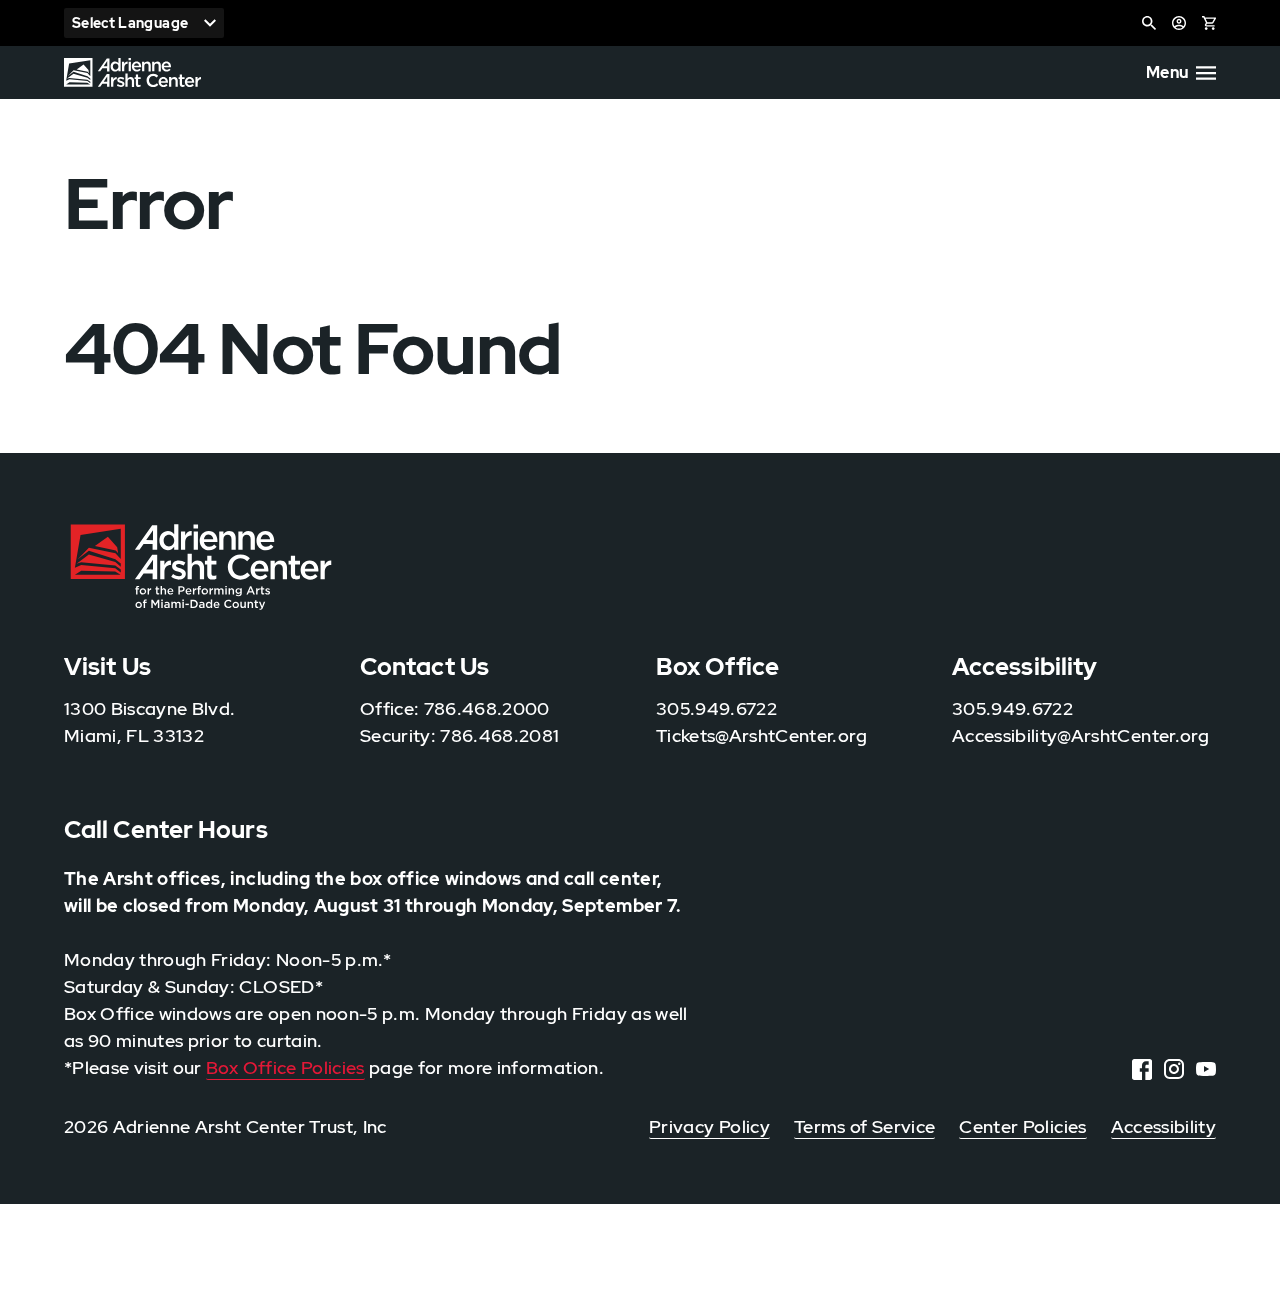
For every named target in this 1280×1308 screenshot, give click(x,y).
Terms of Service (864, 1126)
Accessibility (1163, 1126)
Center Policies (1022, 1126)
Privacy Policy (709, 1126)
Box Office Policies (285, 1067)
